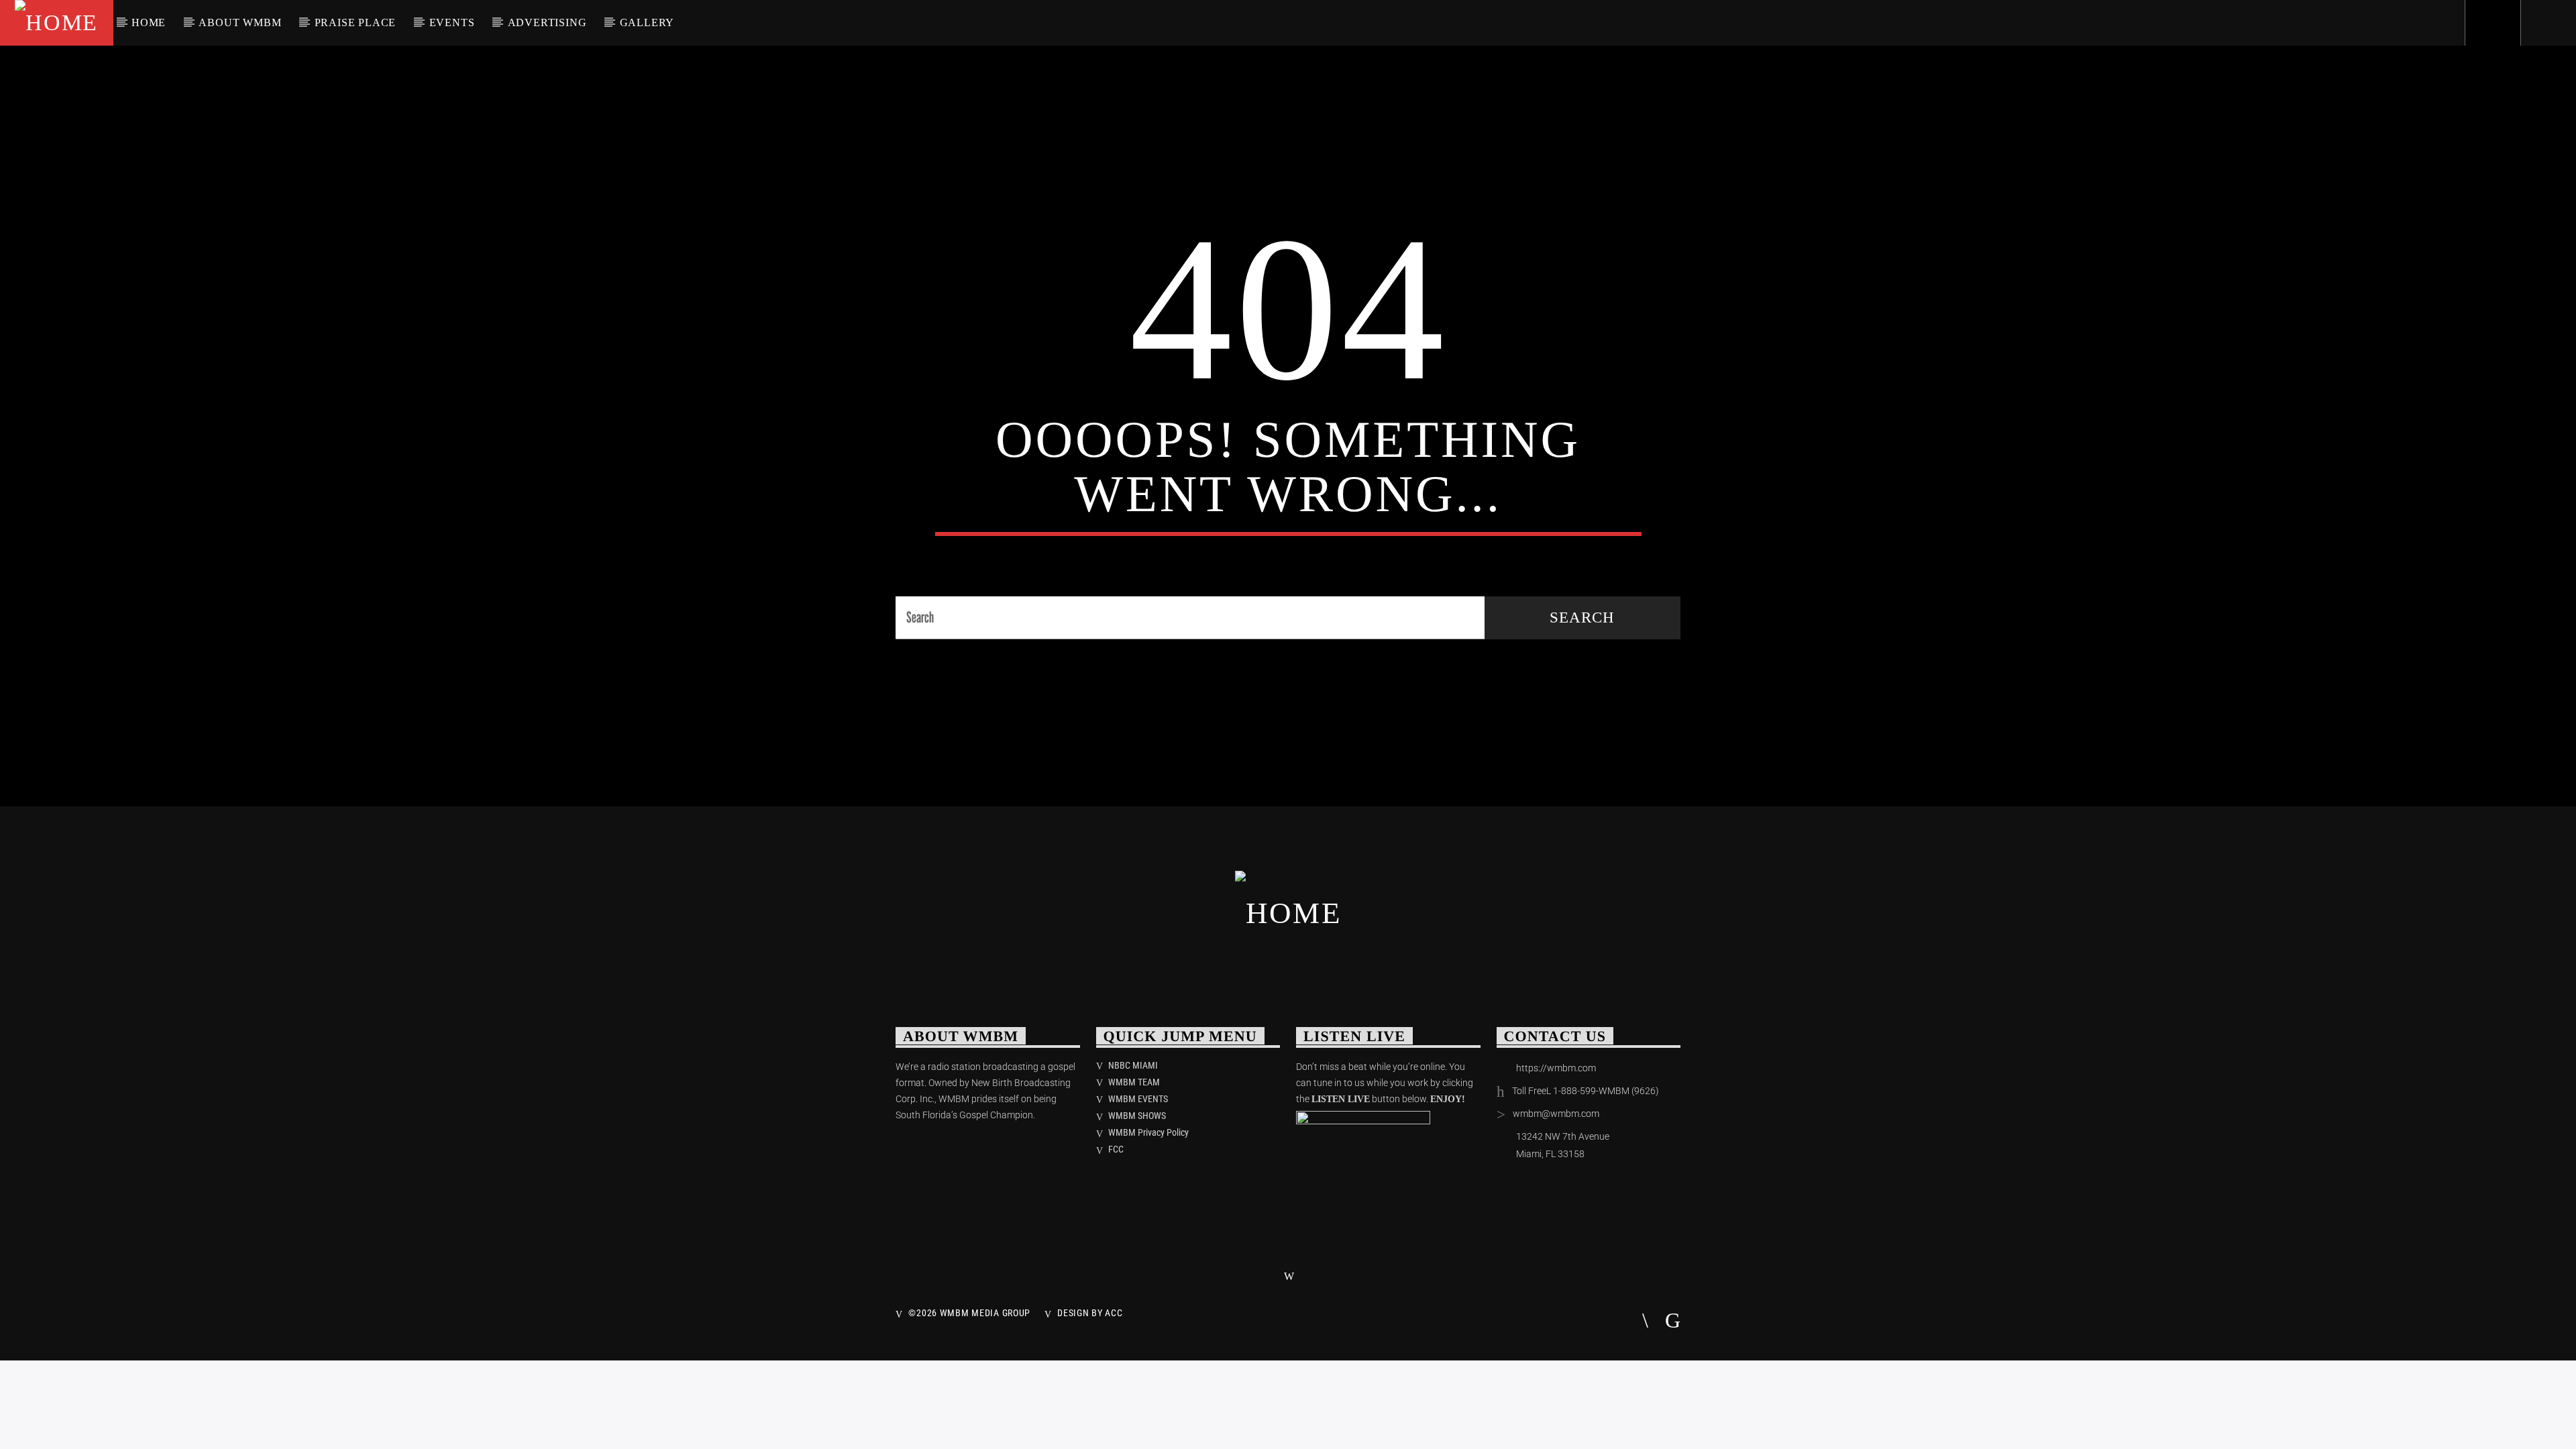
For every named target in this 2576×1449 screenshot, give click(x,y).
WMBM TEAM (1134, 1082)
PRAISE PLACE (356, 22)
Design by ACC (1090, 1313)
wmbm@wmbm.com (1556, 1114)
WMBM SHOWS (1137, 1116)
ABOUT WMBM (240, 22)
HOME (149, 22)
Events (452, 22)
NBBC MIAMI (1133, 1065)
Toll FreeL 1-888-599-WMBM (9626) (1586, 1091)
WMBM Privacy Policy (1148, 1132)
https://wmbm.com (1556, 1068)
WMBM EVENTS (1138, 1099)
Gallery (647, 22)
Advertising (547, 22)
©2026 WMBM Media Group (969, 1313)
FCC (1116, 1149)
